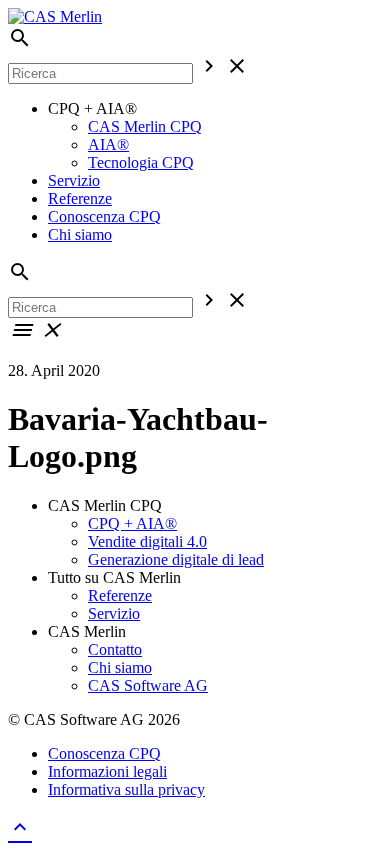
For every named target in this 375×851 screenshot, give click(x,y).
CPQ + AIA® (132, 523)
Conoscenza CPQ (104, 216)
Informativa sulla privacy (126, 789)
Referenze (80, 198)
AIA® (108, 144)
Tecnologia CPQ (141, 162)
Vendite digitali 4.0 (147, 541)
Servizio (74, 180)
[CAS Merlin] (55, 16)
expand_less (20, 827)
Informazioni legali (107, 771)
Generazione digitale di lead (176, 559)
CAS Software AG (148, 685)
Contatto (115, 649)
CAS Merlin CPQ (145, 126)
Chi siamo (80, 234)
